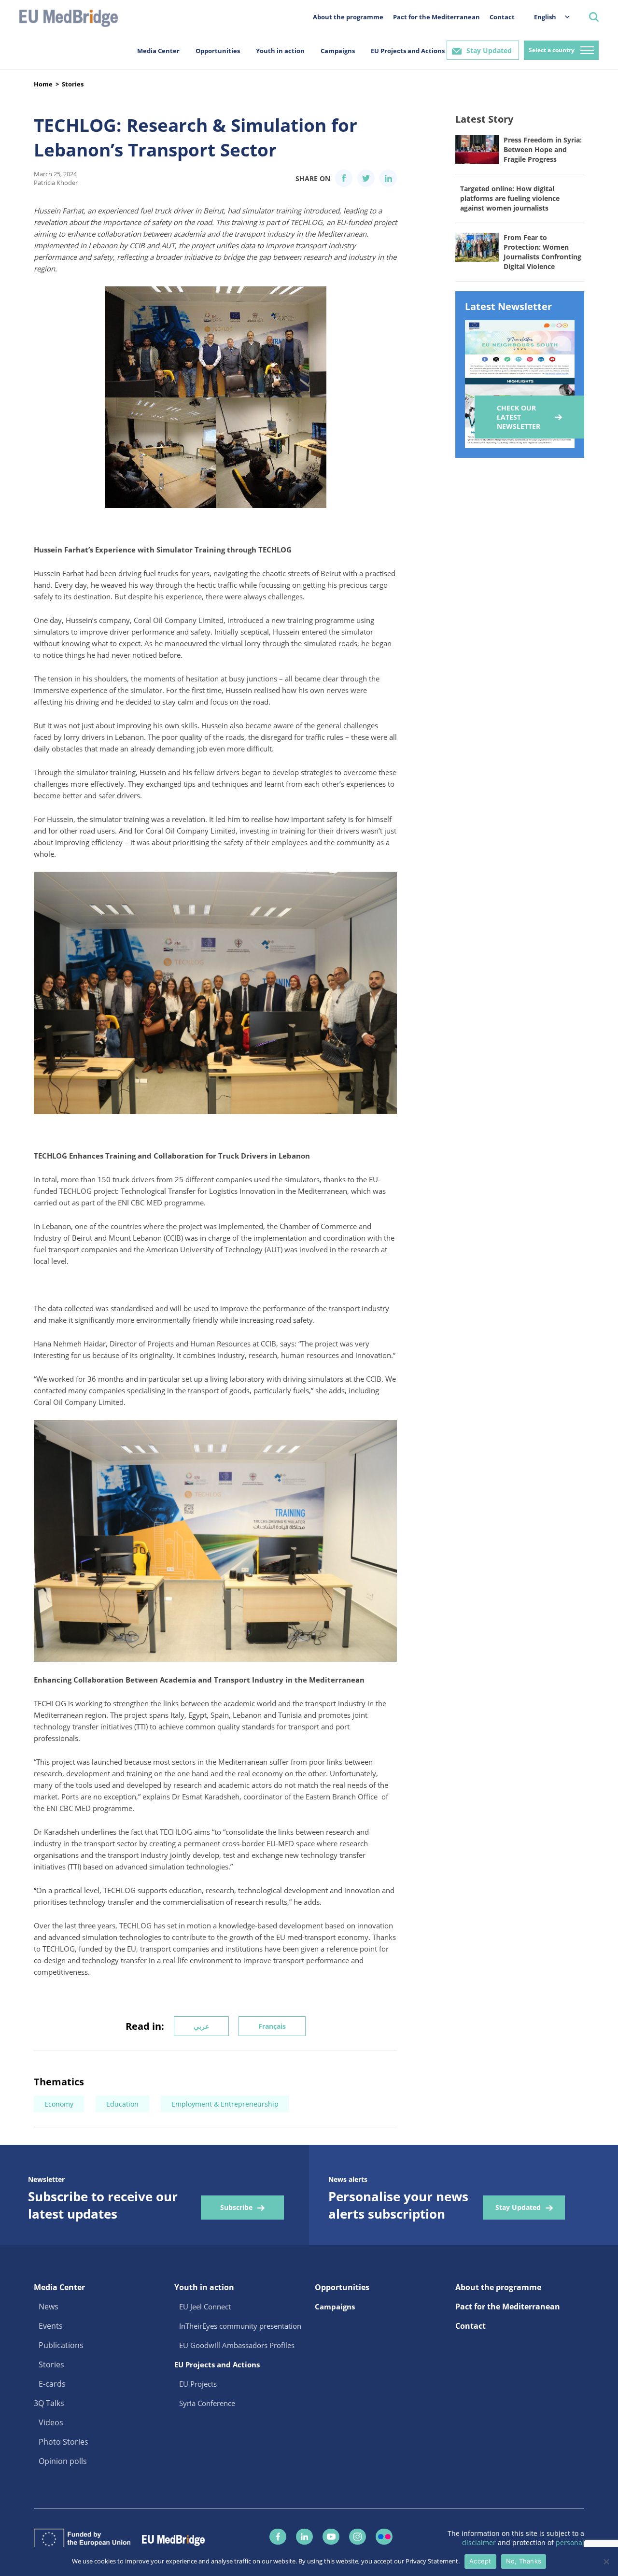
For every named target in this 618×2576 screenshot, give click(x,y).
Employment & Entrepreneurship (225, 2104)
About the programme (348, 17)
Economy (59, 2104)
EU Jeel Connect (205, 2307)
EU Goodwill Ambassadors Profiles (237, 2345)
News (49, 2307)
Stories (73, 84)
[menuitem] (547, 17)
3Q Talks (49, 2403)
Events (51, 2326)
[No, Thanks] (606, 2562)
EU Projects (198, 2384)
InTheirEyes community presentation (240, 2326)
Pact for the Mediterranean (436, 17)
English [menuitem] (545, 17)
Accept (480, 2561)
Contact (502, 17)
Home (43, 84)
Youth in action (280, 51)
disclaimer (480, 2542)
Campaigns (338, 51)
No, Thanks (524, 2561)
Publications (61, 2345)
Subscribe (236, 2207)
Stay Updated (489, 50)
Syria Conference (207, 2403)
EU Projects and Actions (408, 51)
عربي (201, 2026)
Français (272, 2026)
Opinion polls (63, 2461)
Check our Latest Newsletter (519, 417)
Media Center (158, 51)
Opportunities (218, 51)
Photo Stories (63, 2442)
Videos (51, 2422)
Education (122, 2104)
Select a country (552, 50)
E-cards (52, 2384)
